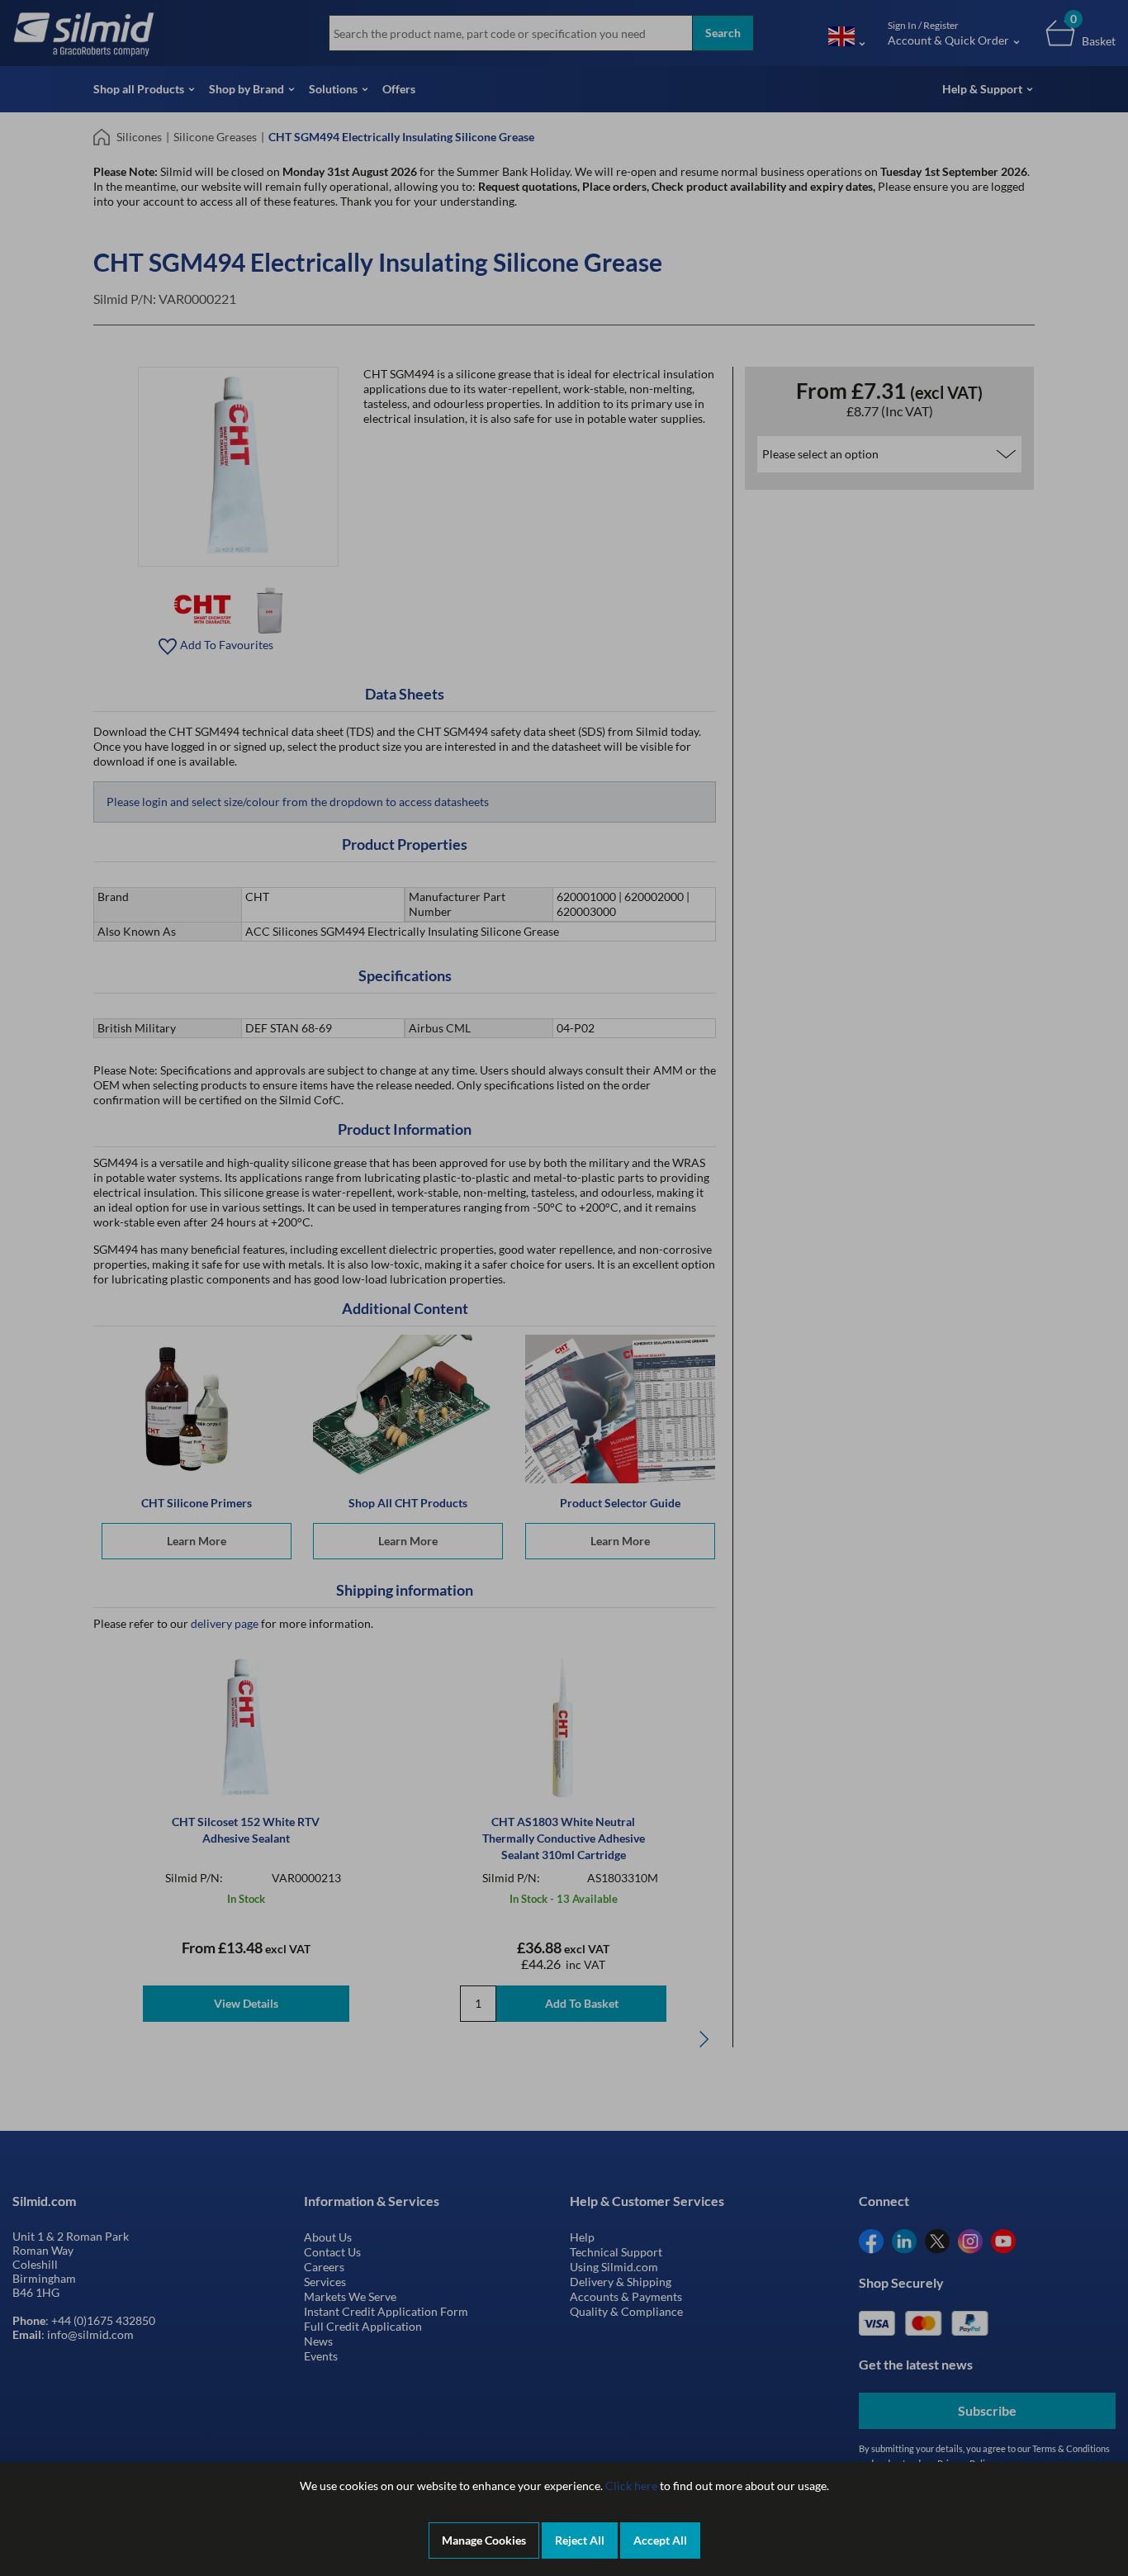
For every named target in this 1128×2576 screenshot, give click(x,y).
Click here (631, 2486)
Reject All (580, 2540)
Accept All (660, 2540)
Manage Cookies (484, 2540)
